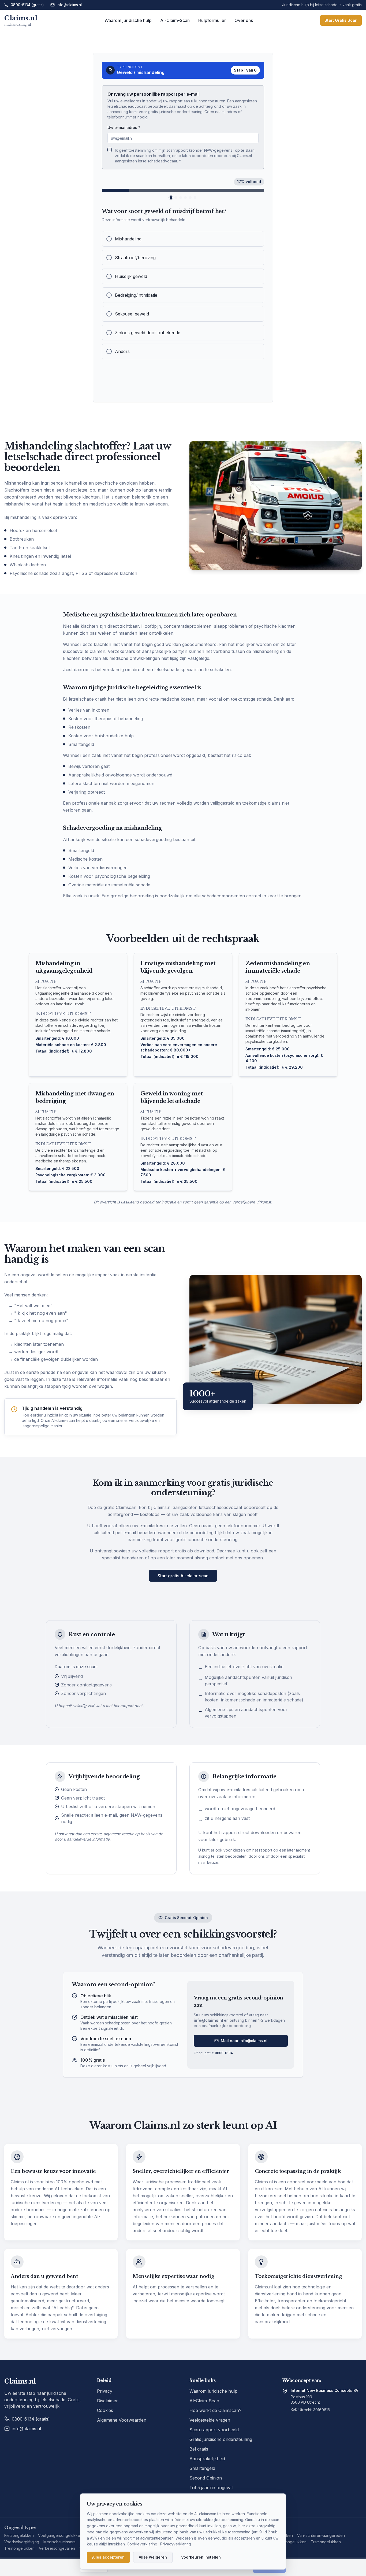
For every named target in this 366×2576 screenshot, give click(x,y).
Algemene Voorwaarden (122, 2420)
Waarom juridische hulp (128, 20)
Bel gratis (199, 2449)
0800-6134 (224, 2053)
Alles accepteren (108, 2557)
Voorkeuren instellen (201, 2557)
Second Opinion (206, 2478)
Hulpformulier (212, 20)
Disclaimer (107, 2401)
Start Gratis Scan (341, 20)
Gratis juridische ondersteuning (221, 2439)
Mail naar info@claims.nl (244, 2041)
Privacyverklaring (176, 2544)
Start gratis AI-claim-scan (183, 1576)
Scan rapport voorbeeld (214, 2430)
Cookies (105, 2410)
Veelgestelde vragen (210, 2420)
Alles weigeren (153, 2557)
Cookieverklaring (142, 2544)
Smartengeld (202, 2468)
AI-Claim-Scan (175, 20)
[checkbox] (110, 150)
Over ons (244, 20)
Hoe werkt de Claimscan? (215, 2410)
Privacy (105, 2391)
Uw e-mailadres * (124, 127)
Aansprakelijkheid (207, 2459)
